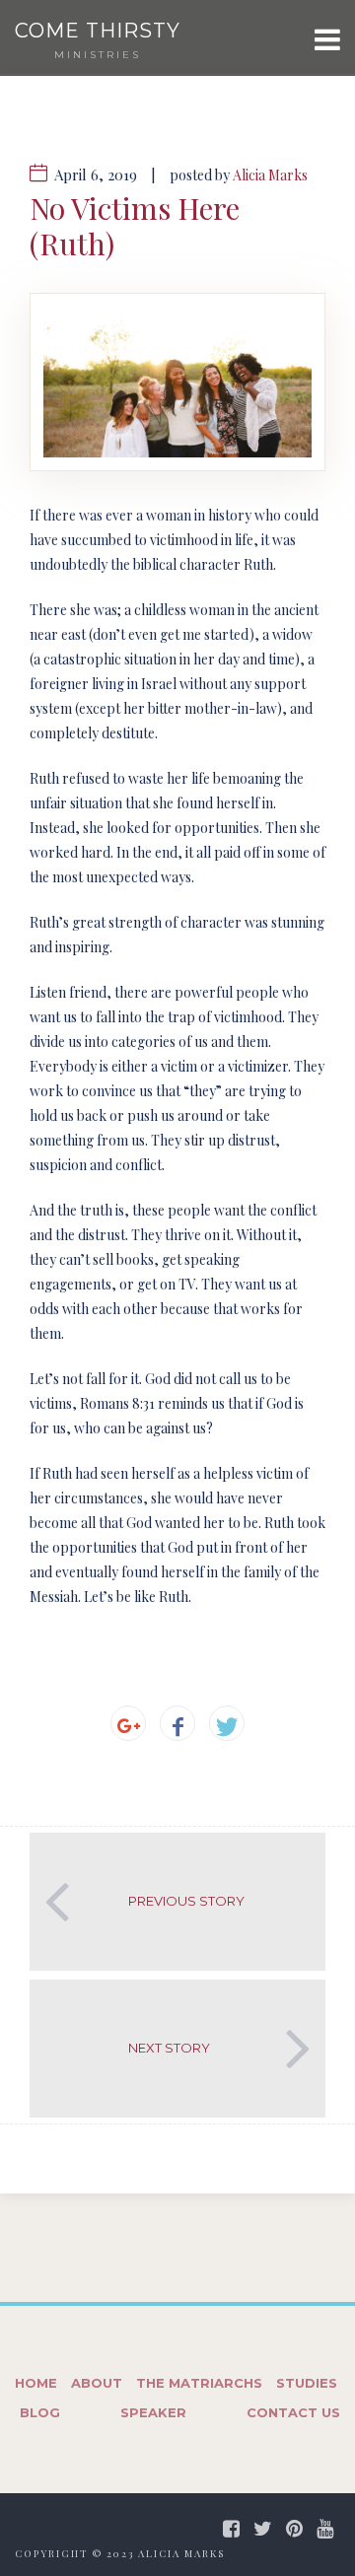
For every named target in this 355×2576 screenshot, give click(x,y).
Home (36, 2383)
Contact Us (293, 2412)
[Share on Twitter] (227, 1723)
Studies (307, 2383)
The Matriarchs (199, 2383)
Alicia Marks (270, 175)
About (97, 2383)
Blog (40, 2412)
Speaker (153, 2412)
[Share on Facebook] (177, 1723)
